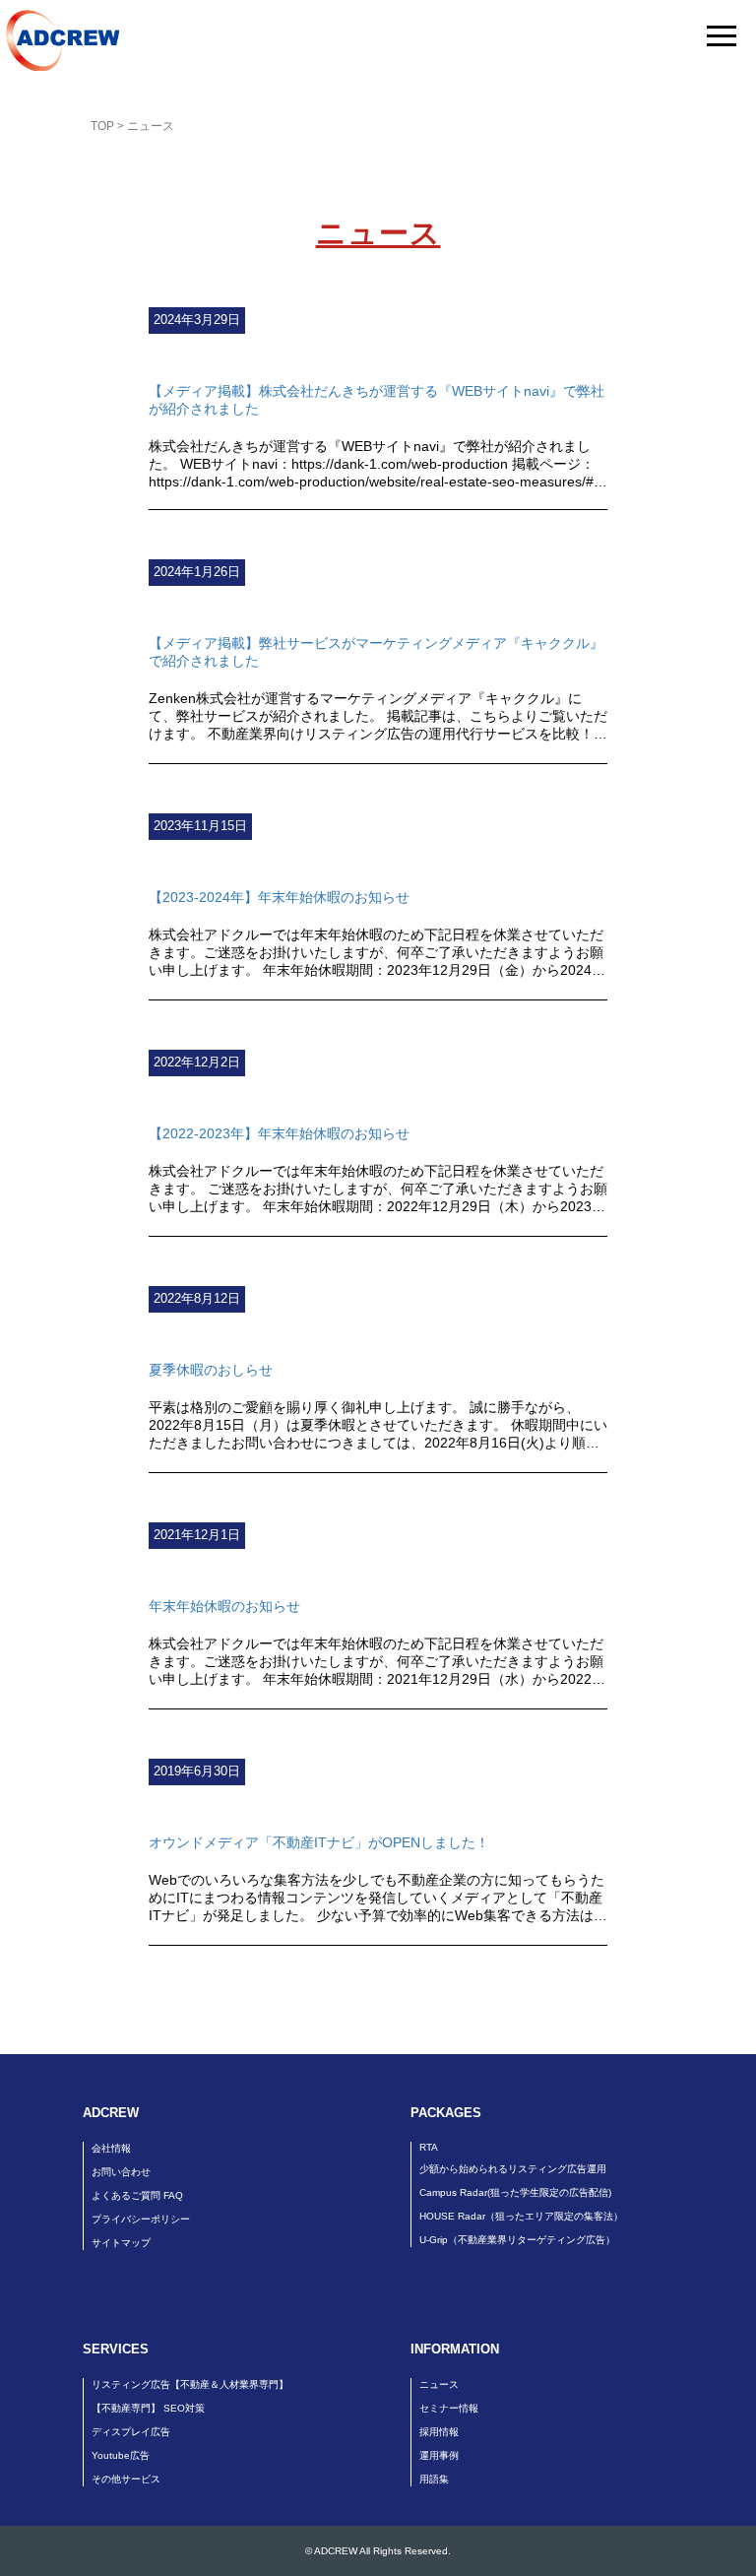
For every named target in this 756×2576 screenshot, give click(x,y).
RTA (429, 2147)
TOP (102, 126)
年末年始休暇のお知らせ (224, 1606)
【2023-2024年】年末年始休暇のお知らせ (279, 897)
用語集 (434, 2479)
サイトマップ (121, 2243)
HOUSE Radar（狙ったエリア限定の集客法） (521, 2216)
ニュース (439, 2384)
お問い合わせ (121, 2172)
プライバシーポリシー (141, 2219)
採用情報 (439, 2432)
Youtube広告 (121, 2455)
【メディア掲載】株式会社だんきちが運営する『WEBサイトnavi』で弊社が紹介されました (377, 400)
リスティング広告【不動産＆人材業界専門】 (190, 2384)
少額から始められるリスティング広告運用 (513, 2169)
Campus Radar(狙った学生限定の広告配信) (515, 2192)
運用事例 (439, 2455)
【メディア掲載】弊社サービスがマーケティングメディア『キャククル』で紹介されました (376, 652)
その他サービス (126, 2479)
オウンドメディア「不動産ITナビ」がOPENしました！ (319, 1842)
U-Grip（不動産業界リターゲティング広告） (517, 2240)
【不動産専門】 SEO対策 (148, 2408)
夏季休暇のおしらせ (211, 1370)
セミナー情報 (449, 2408)
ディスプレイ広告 (131, 2432)
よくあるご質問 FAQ (137, 2195)
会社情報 (111, 2148)
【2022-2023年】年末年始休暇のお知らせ (279, 1133)
